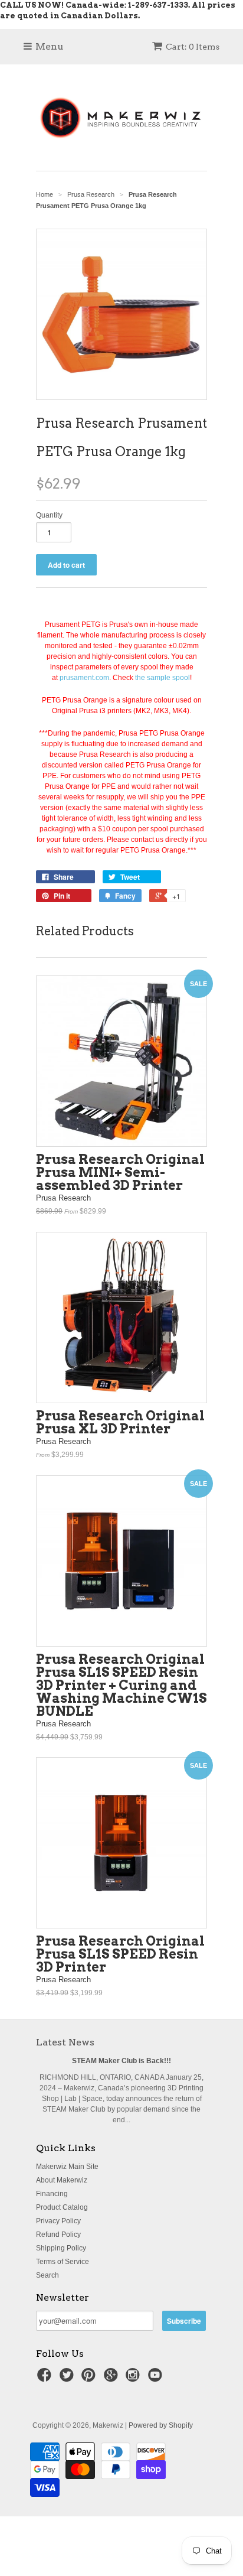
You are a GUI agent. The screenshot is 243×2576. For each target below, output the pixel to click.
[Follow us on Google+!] (113, 2379)
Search (47, 2275)
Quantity (49, 515)
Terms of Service (63, 2262)
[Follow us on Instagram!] (134, 2379)
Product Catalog (62, 2207)
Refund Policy (58, 2235)
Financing (52, 2194)
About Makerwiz (62, 2180)
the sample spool (162, 678)
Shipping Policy (61, 2248)
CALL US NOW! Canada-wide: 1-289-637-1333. (95, 5)
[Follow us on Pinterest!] (90, 2379)
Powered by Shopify (161, 2425)
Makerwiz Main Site (67, 2167)
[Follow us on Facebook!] (46, 2379)
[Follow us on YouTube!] (157, 2379)
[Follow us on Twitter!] (68, 2379)
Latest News (65, 2042)
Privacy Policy (58, 2221)
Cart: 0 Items (193, 47)
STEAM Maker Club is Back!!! (121, 2061)
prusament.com (84, 678)
